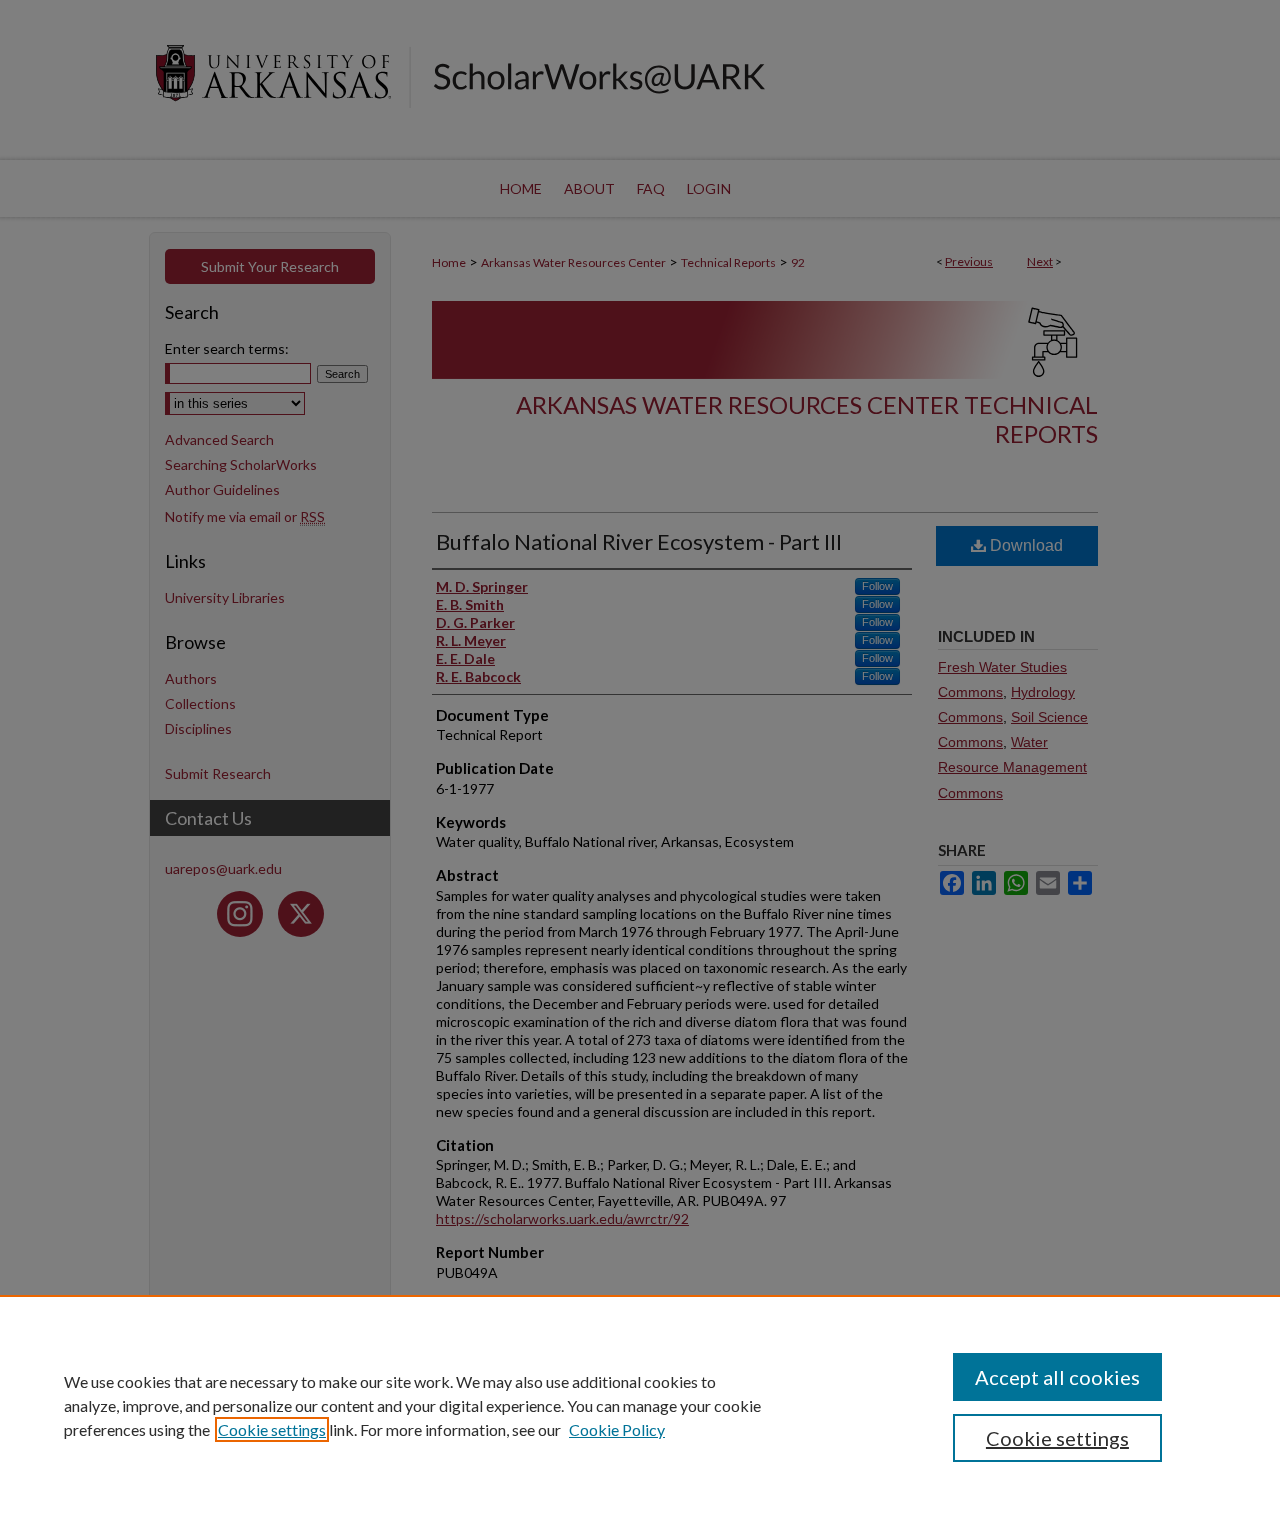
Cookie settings (272, 1429)
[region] (640, 1405)
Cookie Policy (617, 1429)
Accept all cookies (1057, 1377)
